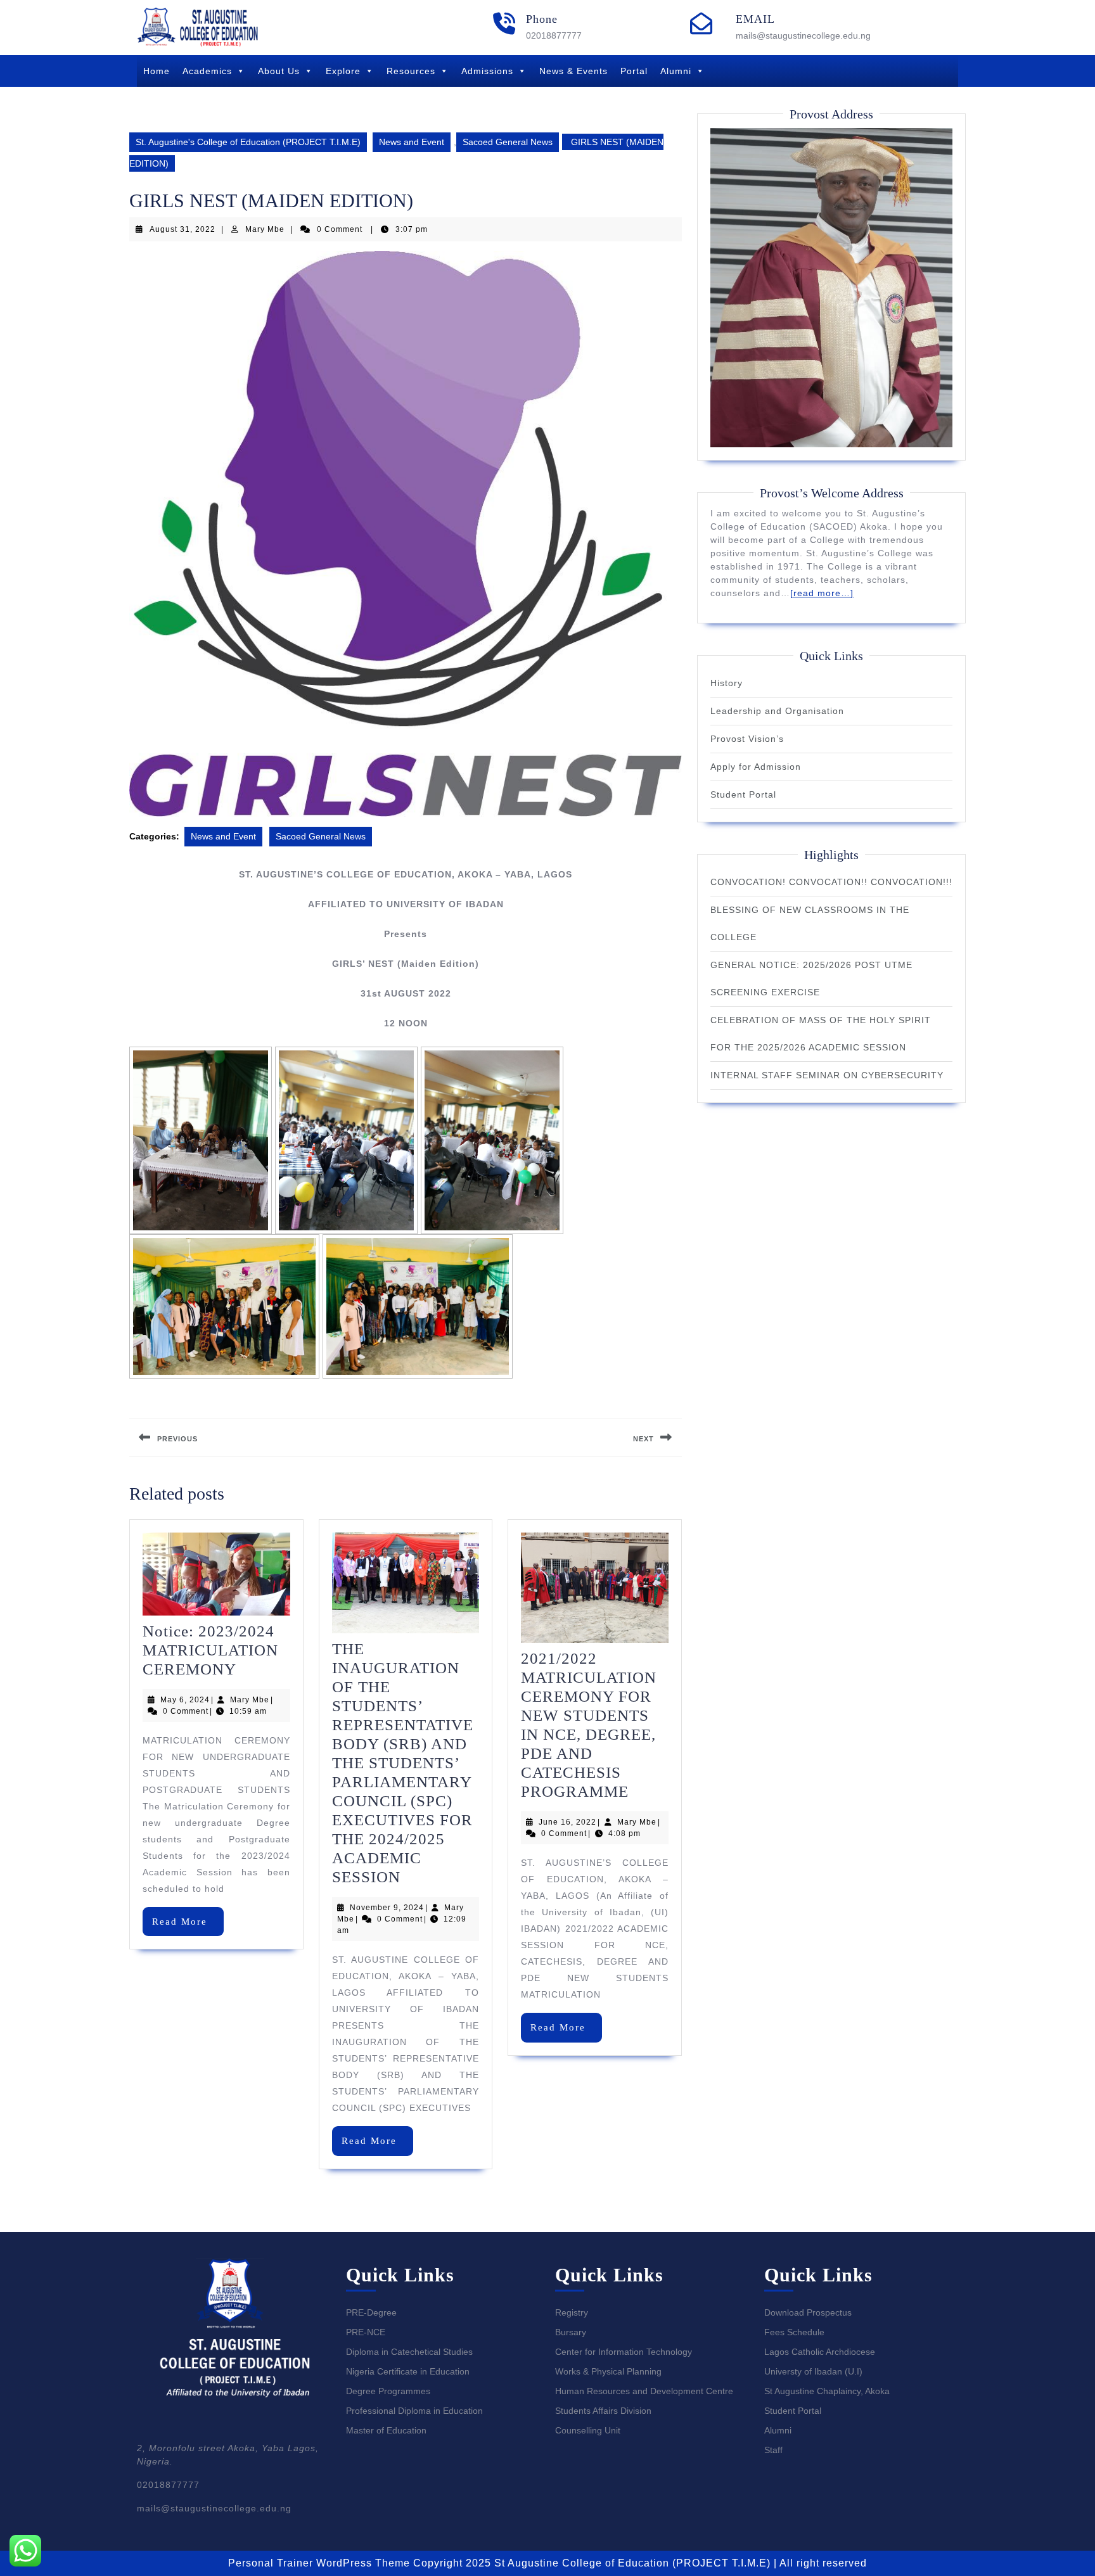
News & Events (573, 71)
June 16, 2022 (567, 1822)
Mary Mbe (265, 229)
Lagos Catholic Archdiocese (820, 2352)
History (727, 683)
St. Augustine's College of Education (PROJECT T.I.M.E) (248, 142)
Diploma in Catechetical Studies (409, 2352)
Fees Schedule (794, 2332)
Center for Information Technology (624, 2352)
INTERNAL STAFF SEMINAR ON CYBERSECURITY (827, 1075)
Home (157, 71)
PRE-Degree (371, 2312)
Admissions (487, 71)
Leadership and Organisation (777, 711)
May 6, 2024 (185, 1700)
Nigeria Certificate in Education (408, 2371)
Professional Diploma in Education (414, 2411)
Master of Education (386, 2430)
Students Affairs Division (603, 2411)
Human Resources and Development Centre (644, 2391)
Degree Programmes (388, 2391)
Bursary (571, 2332)
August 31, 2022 (182, 229)
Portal (634, 71)
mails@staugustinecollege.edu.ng (803, 35)
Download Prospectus (808, 2312)
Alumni (676, 71)
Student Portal (743, 794)
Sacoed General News (508, 142)
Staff (773, 2450)
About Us (279, 71)
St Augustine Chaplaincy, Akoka (827, 2391)
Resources (411, 71)
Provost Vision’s (747, 739)
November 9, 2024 (387, 1908)
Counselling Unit (588, 2430)
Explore (343, 71)
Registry (572, 2312)
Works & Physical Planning (608, 2371)
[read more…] (822, 593)
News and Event (412, 142)
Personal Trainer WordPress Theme (319, 2563)
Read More (188, 1926)
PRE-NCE (366, 2332)
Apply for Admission (756, 767)
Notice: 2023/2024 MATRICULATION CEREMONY (210, 1650)
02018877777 (554, 35)
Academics (207, 71)
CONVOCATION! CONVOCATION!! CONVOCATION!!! (831, 882)
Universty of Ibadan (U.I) (813, 2371)
